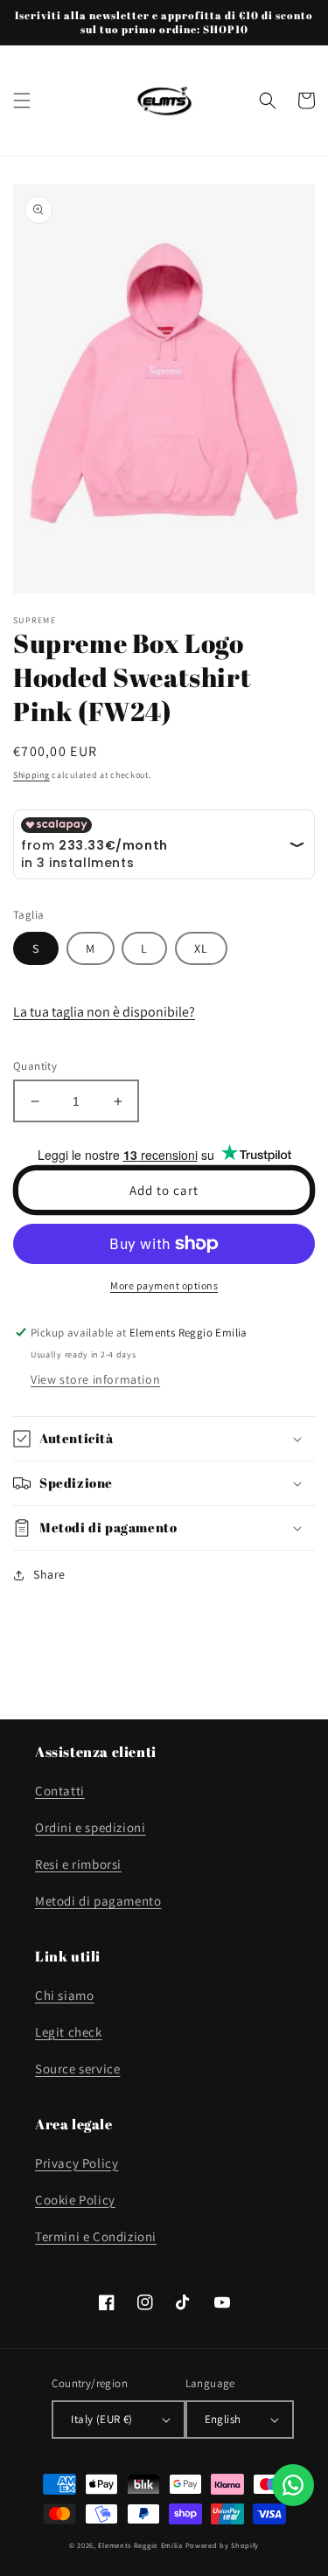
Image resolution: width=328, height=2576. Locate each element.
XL (201, 948)
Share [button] (49, 1574)
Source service (77, 2069)
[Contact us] (293, 2485)
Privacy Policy (77, 2163)
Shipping (31, 775)
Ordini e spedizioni (90, 1827)
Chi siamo (64, 1995)
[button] (22, 101)
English (223, 2419)
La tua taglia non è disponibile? (104, 1012)
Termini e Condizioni (96, 2236)
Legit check (69, 2032)
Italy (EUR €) (101, 2419)
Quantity (35, 1066)
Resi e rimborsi (78, 1864)
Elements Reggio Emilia (140, 2545)
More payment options (164, 1285)
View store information (95, 1379)
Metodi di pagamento (98, 1901)
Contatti (60, 1791)
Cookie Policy (75, 2200)
